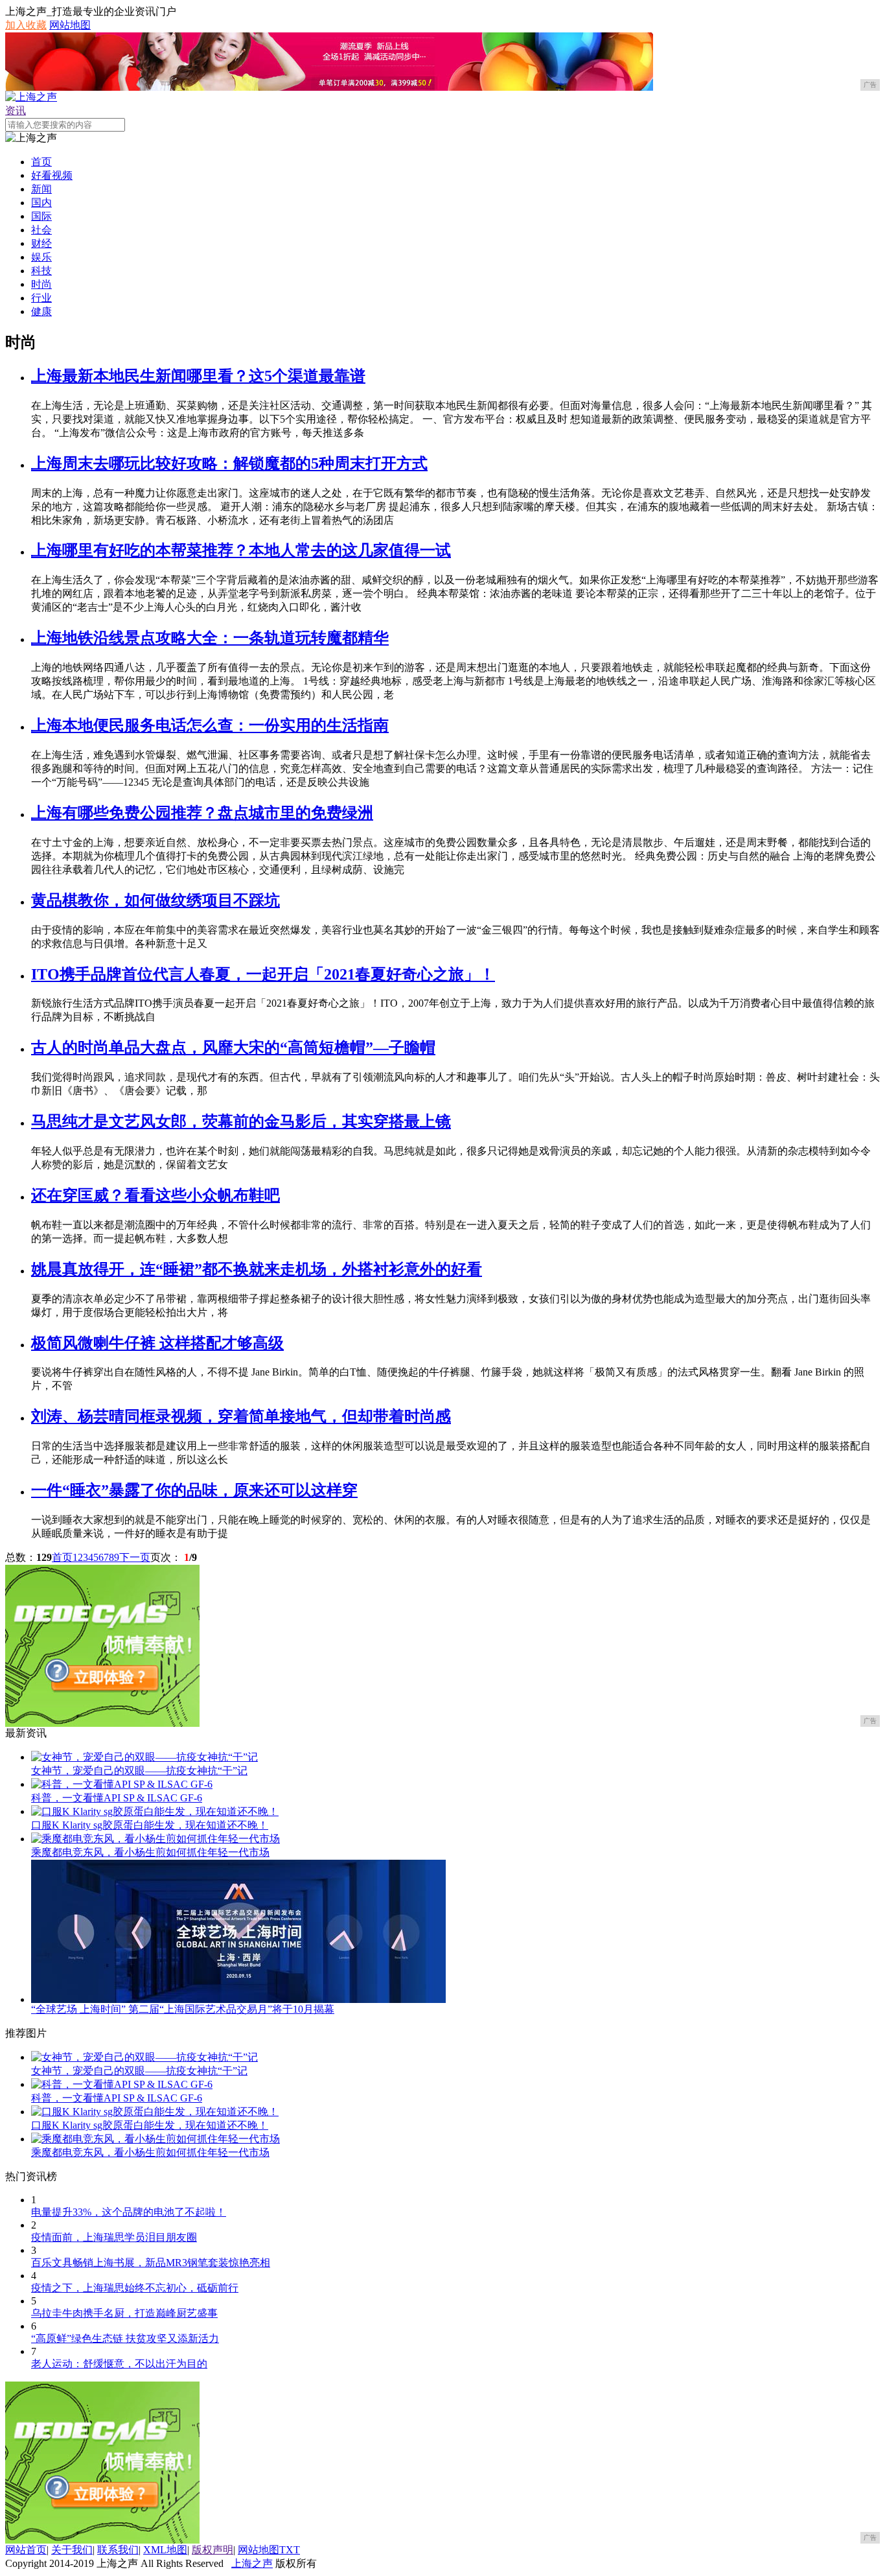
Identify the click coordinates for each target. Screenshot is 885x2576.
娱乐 (41, 257)
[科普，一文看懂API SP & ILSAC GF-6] (122, 1784)
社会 (41, 230)
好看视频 (52, 175)
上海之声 (252, 2563)
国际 (41, 216)
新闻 (41, 189)
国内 (41, 203)
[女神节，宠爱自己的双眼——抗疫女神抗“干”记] (144, 1757)
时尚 (41, 284)
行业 (41, 298)
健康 (41, 311)
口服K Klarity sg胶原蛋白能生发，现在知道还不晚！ (150, 1825)
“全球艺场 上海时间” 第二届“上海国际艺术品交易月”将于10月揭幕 (183, 2009)
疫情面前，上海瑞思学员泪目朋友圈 (114, 2237)
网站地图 (70, 25)
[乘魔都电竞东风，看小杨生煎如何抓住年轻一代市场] (155, 1839)
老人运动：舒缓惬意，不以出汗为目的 (119, 2364)
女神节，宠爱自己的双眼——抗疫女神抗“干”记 (139, 1771)
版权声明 (213, 2550)
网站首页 (26, 2550)
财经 (41, 243)
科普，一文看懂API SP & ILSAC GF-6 (117, 1798)
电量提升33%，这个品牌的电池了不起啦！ (129, 2212)
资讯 (16, 111)
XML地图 (165, 2550)
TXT (290, 2550)
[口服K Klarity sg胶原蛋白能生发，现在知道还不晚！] (155, 1811)
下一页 (135, 1557)
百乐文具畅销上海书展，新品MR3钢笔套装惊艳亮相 (151, 2263)
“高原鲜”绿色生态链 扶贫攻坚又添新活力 (125, 2338)
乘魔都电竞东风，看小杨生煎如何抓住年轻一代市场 (150, 1852)
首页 (41, 162)
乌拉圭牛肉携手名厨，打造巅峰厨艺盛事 (124, 2313)
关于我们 (72, 2550)
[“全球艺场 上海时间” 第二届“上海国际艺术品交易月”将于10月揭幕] (238, 1999)
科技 (41, 271)
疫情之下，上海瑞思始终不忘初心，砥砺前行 (135, 2288)
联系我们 (118, 2550)
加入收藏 (26, 25)
